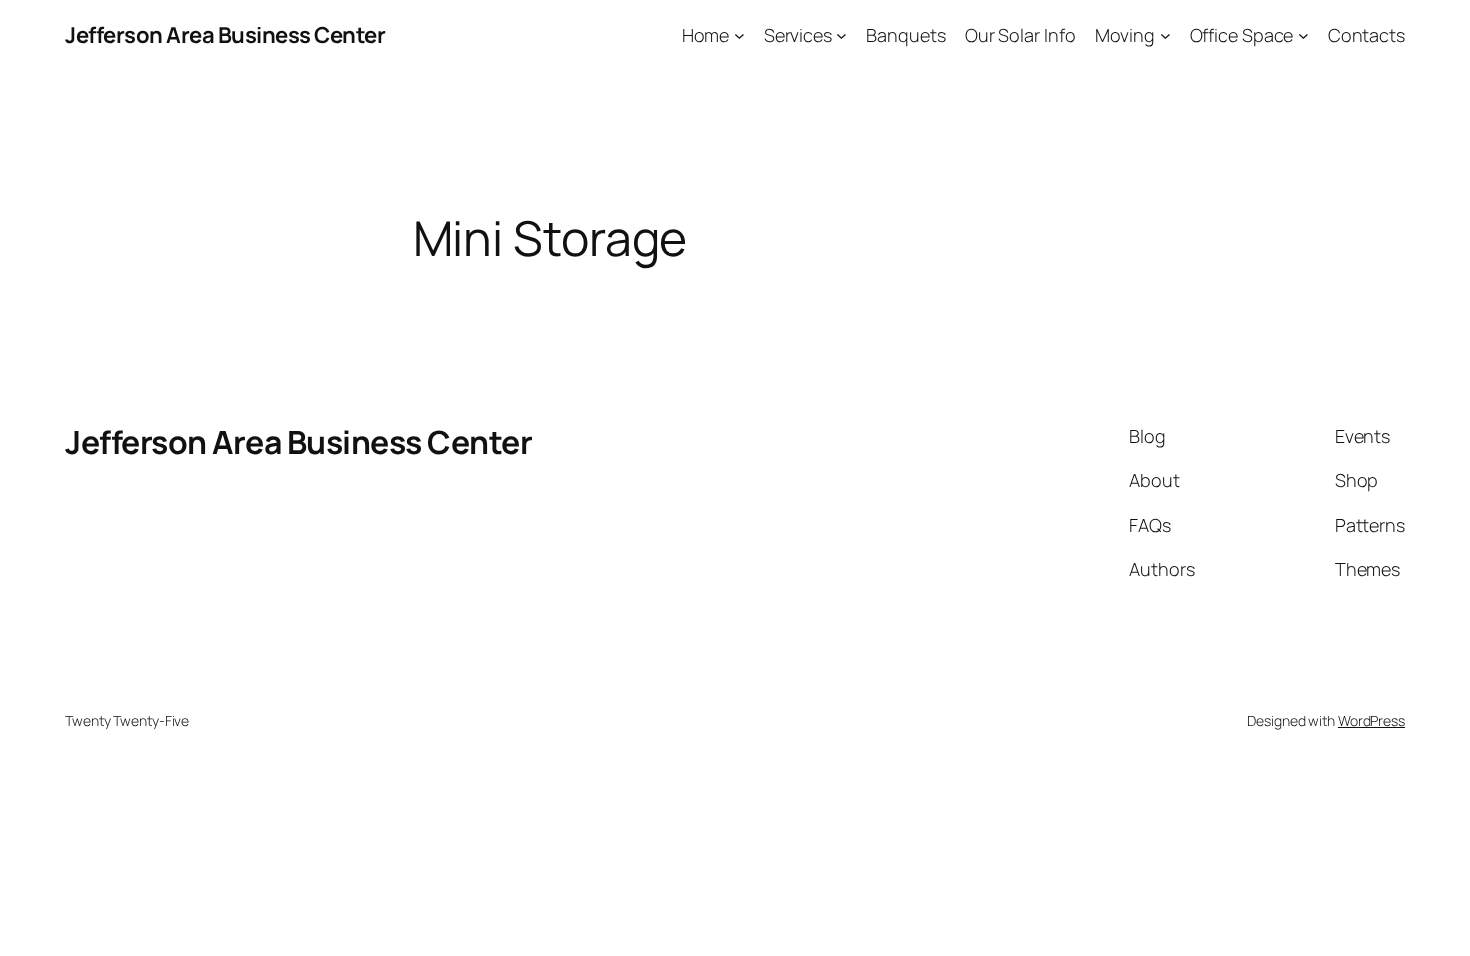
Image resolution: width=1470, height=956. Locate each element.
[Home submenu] (739, 35)
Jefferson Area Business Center (225, 35)
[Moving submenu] (1165, 35)
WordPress (1371, 720)
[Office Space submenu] (1303, 35)
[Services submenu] (841, 35)
